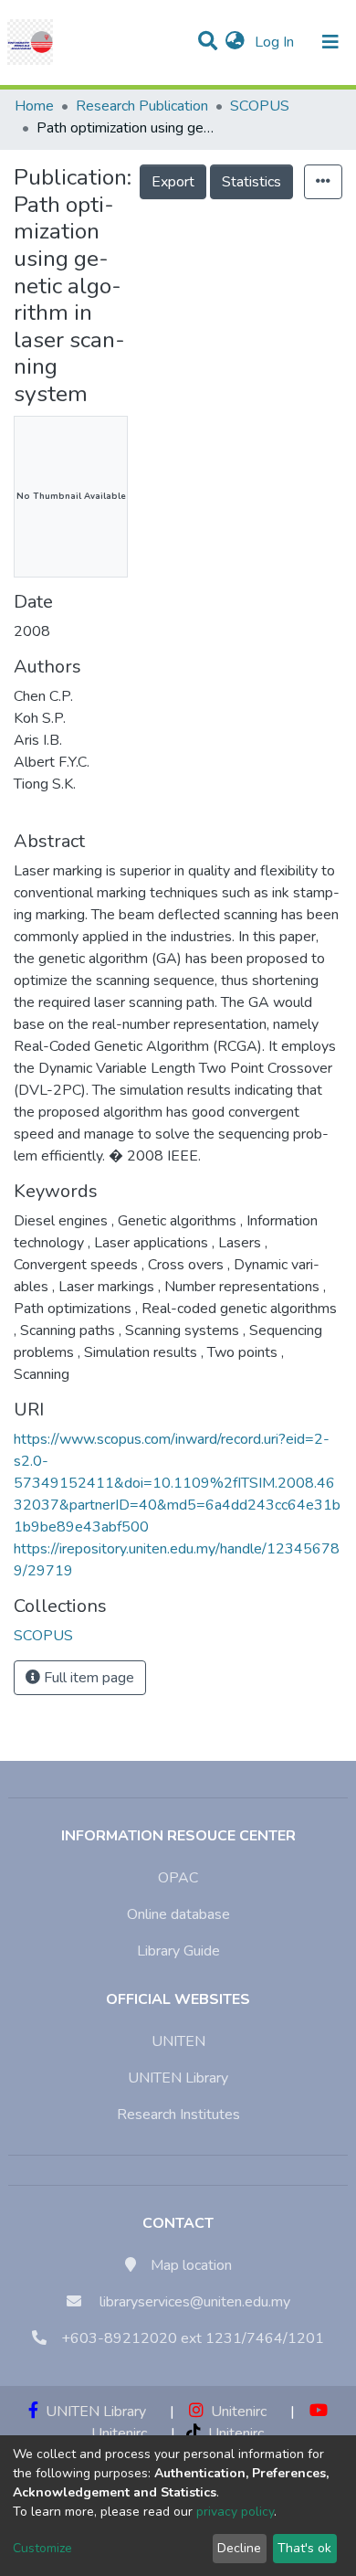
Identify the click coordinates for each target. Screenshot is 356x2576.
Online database (178, 1914)
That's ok (304, 2548)
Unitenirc (235, 2412)
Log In (276, 42)
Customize (42, 2548)
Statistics (251, 182)
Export (173, 182)
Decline (239, 2548)
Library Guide (178, 1951)
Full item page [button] (87, 1678)
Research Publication (142, 106)
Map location (191, 2265)
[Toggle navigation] (330, 42)
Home (34, 106)
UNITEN (178, 2041)
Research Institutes (178, 2115)
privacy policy (235, 2512)
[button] (235, 42)
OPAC (178, 1878)
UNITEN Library (178, 2078)
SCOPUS (260, 106)
